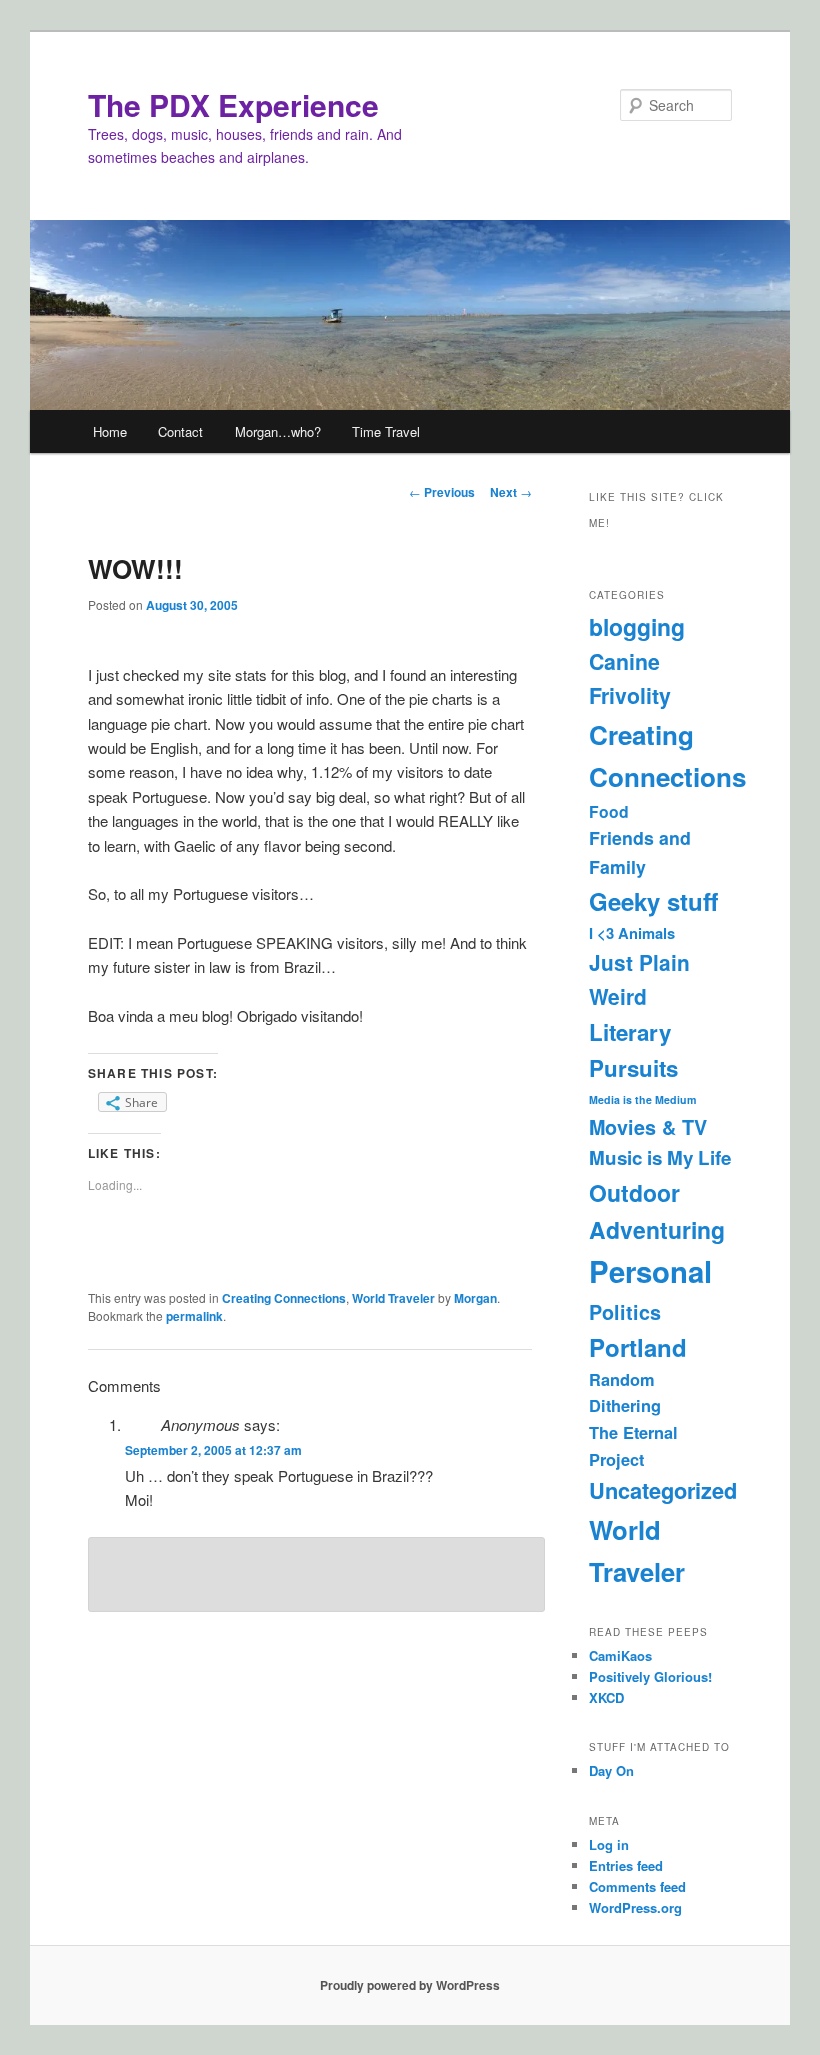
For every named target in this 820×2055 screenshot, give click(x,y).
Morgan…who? (278, 431)
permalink (194, 1316)
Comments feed (637, 1886)
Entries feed (626, 1865)
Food (609, 811)
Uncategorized (663, 1490)
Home (110, 431)
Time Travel (386, 431)
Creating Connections (284, 1298)
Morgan (475, 1298)
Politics (625, 1312)
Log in (609, 1844)
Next (511, 492)
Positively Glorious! (650, 1676)
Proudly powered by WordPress (410, 1985)
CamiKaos (620, 1655)
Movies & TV (648, 1127)
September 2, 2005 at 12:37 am (213, 1450)
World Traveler (393, 1298)
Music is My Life (660, 1157)
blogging (637, 626)
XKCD (606, 1697)
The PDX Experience (233, 104)
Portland (638, 1347)
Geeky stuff (653, 901)
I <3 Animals (632, 933)
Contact (180, 431)
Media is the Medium (642, 1099)
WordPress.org (635, 1907)
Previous (442, 492)
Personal (650, 1271)
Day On (611, 1770)
